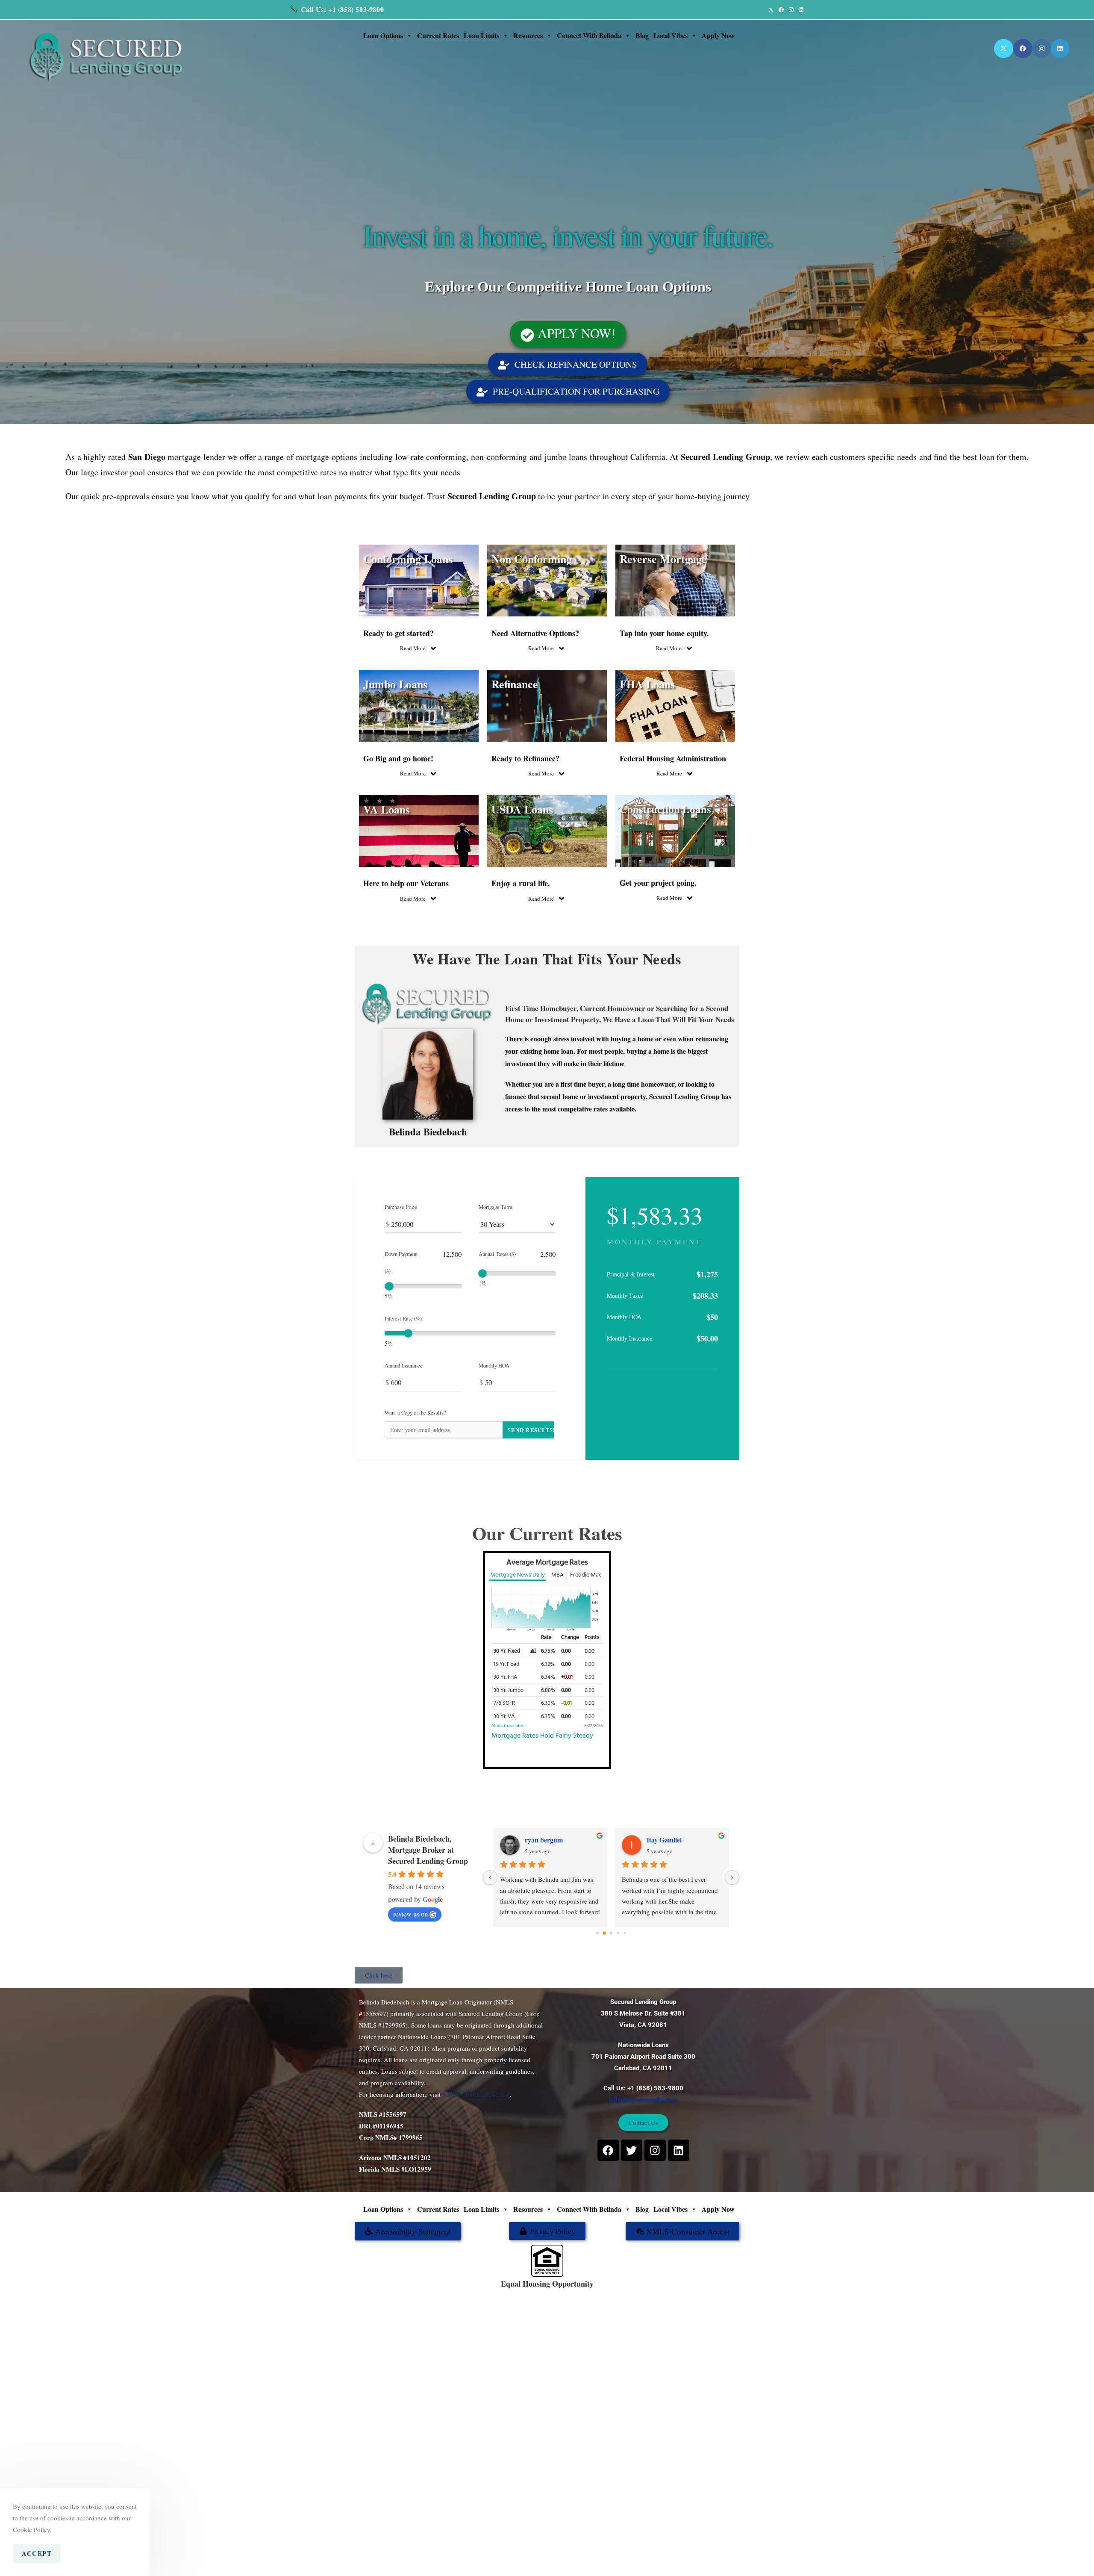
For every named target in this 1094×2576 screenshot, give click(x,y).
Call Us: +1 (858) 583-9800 (343, 9)
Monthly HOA (494, 1366)
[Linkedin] (679, 2150)
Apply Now (718, 35)
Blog (642, 35)
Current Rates (438, 35)
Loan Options (383, 35)
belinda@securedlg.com (643, 2100)
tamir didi (539, 1840)
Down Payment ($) (401, 1263)
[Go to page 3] (618, 1933)
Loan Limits (481, 35)
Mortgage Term (496, 1207)
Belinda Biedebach (428, 1132)
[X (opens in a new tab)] (771, 9)
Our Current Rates (547, 1533)
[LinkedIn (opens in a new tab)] (800, 9)
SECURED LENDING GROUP (575, 2293)
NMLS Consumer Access (476, 2094)
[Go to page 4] (625, 1933)
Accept (37, 2553)
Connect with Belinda (589, 35)
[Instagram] (655, 2150)
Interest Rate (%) (403, 1319)
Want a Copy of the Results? (415, 1413)
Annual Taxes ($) (497, 1254)
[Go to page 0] (597, 1933)
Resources (528, 35)
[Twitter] (632, 2150)
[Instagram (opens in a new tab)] (791, 9)
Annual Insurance (404, 1366)
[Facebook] (608, 2150)
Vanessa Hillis (666, 1840)
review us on (410, 1914)
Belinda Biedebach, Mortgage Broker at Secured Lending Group (428, 1850)
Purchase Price (401, 1207)
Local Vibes (671, 35)
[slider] (389, 1286)
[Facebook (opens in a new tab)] (781, 9)
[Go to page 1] (604, 1933)
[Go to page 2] (611, 1933)
